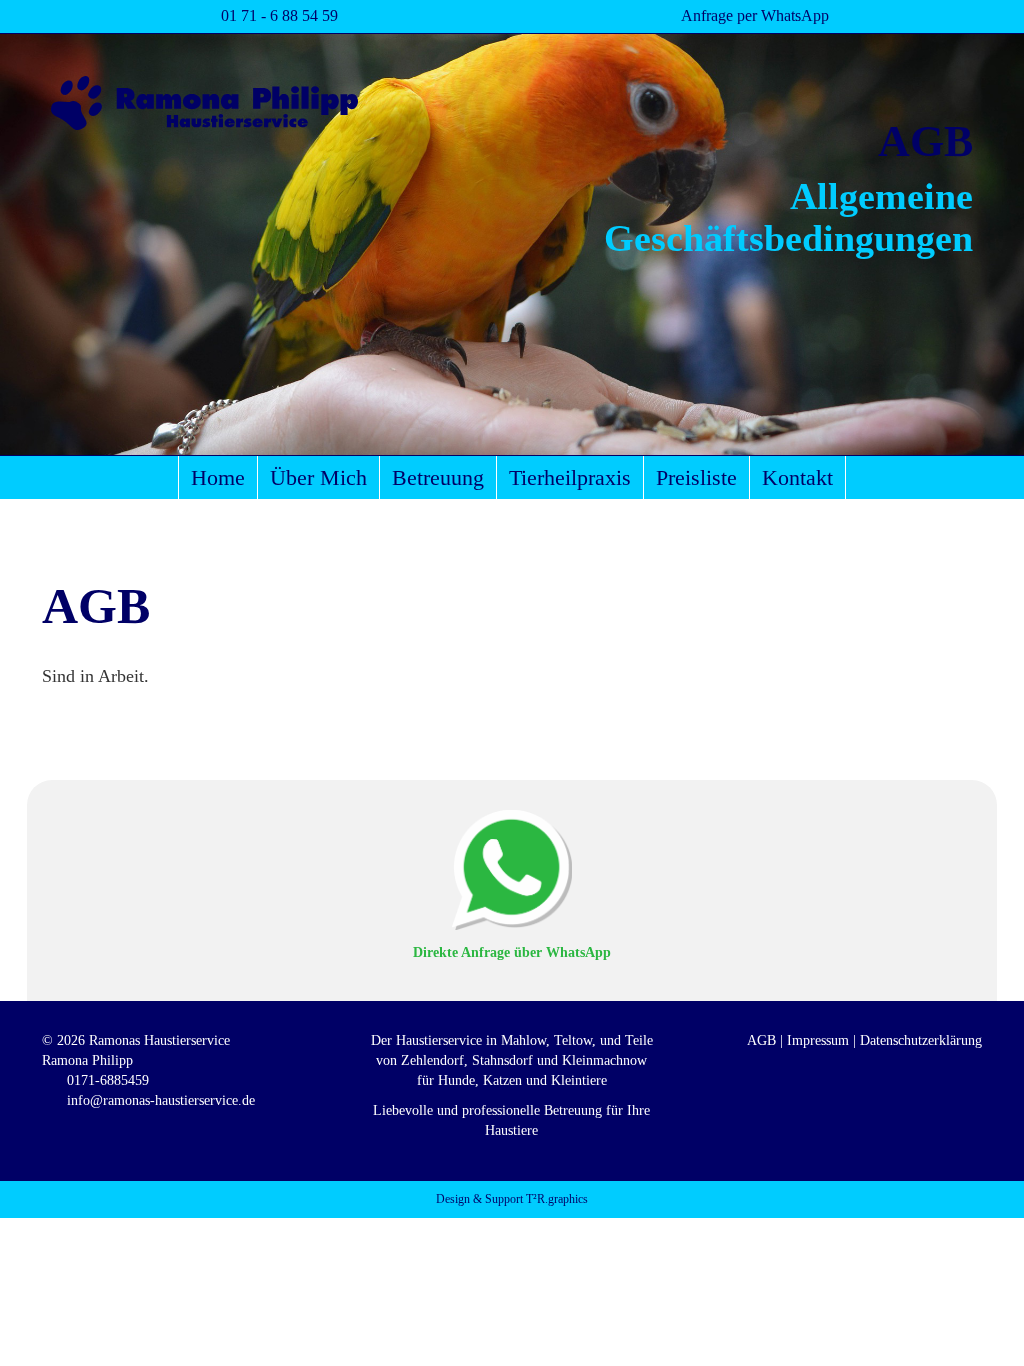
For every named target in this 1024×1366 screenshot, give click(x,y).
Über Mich (318, 477)
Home (218, 477)
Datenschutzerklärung (921, 1040)
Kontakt (797, 477)
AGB (761, 1040)
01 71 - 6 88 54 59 (279, 15)
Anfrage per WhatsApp (755, 15)
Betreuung (438, 477)
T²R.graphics (557, 1199)
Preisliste (696, 477)
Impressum (818, 1040)
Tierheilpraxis (570, 477)
